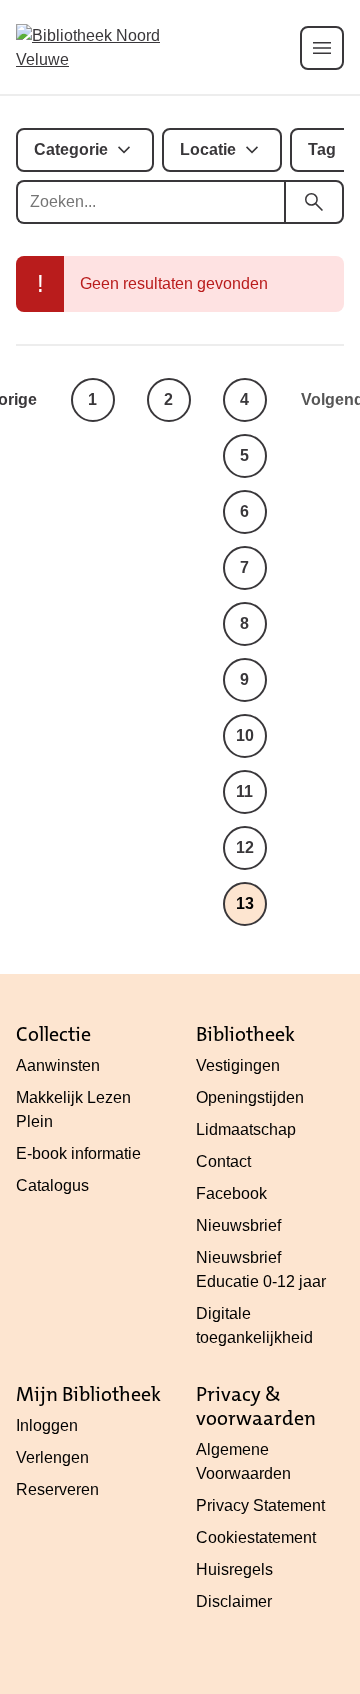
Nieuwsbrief (238, 1225)
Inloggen (47, 1425)
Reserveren (57, 1489)
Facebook (231, 1193)
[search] (314, 202)
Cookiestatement (256, 1537)
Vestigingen (238, 1065)
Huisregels (234, 1569)
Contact (223, 1161)
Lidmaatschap (246, 1129)
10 (245, 735)
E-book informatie (78, 1153)
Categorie (71, 149)
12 (245, 847)
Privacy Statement (260, 1505)
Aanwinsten (58, 1065)
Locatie (208, 149)
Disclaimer (234, 1601)
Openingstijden (250, 1097)
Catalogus (52, 1185)
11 (244, 791)
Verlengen (52, 1457)
